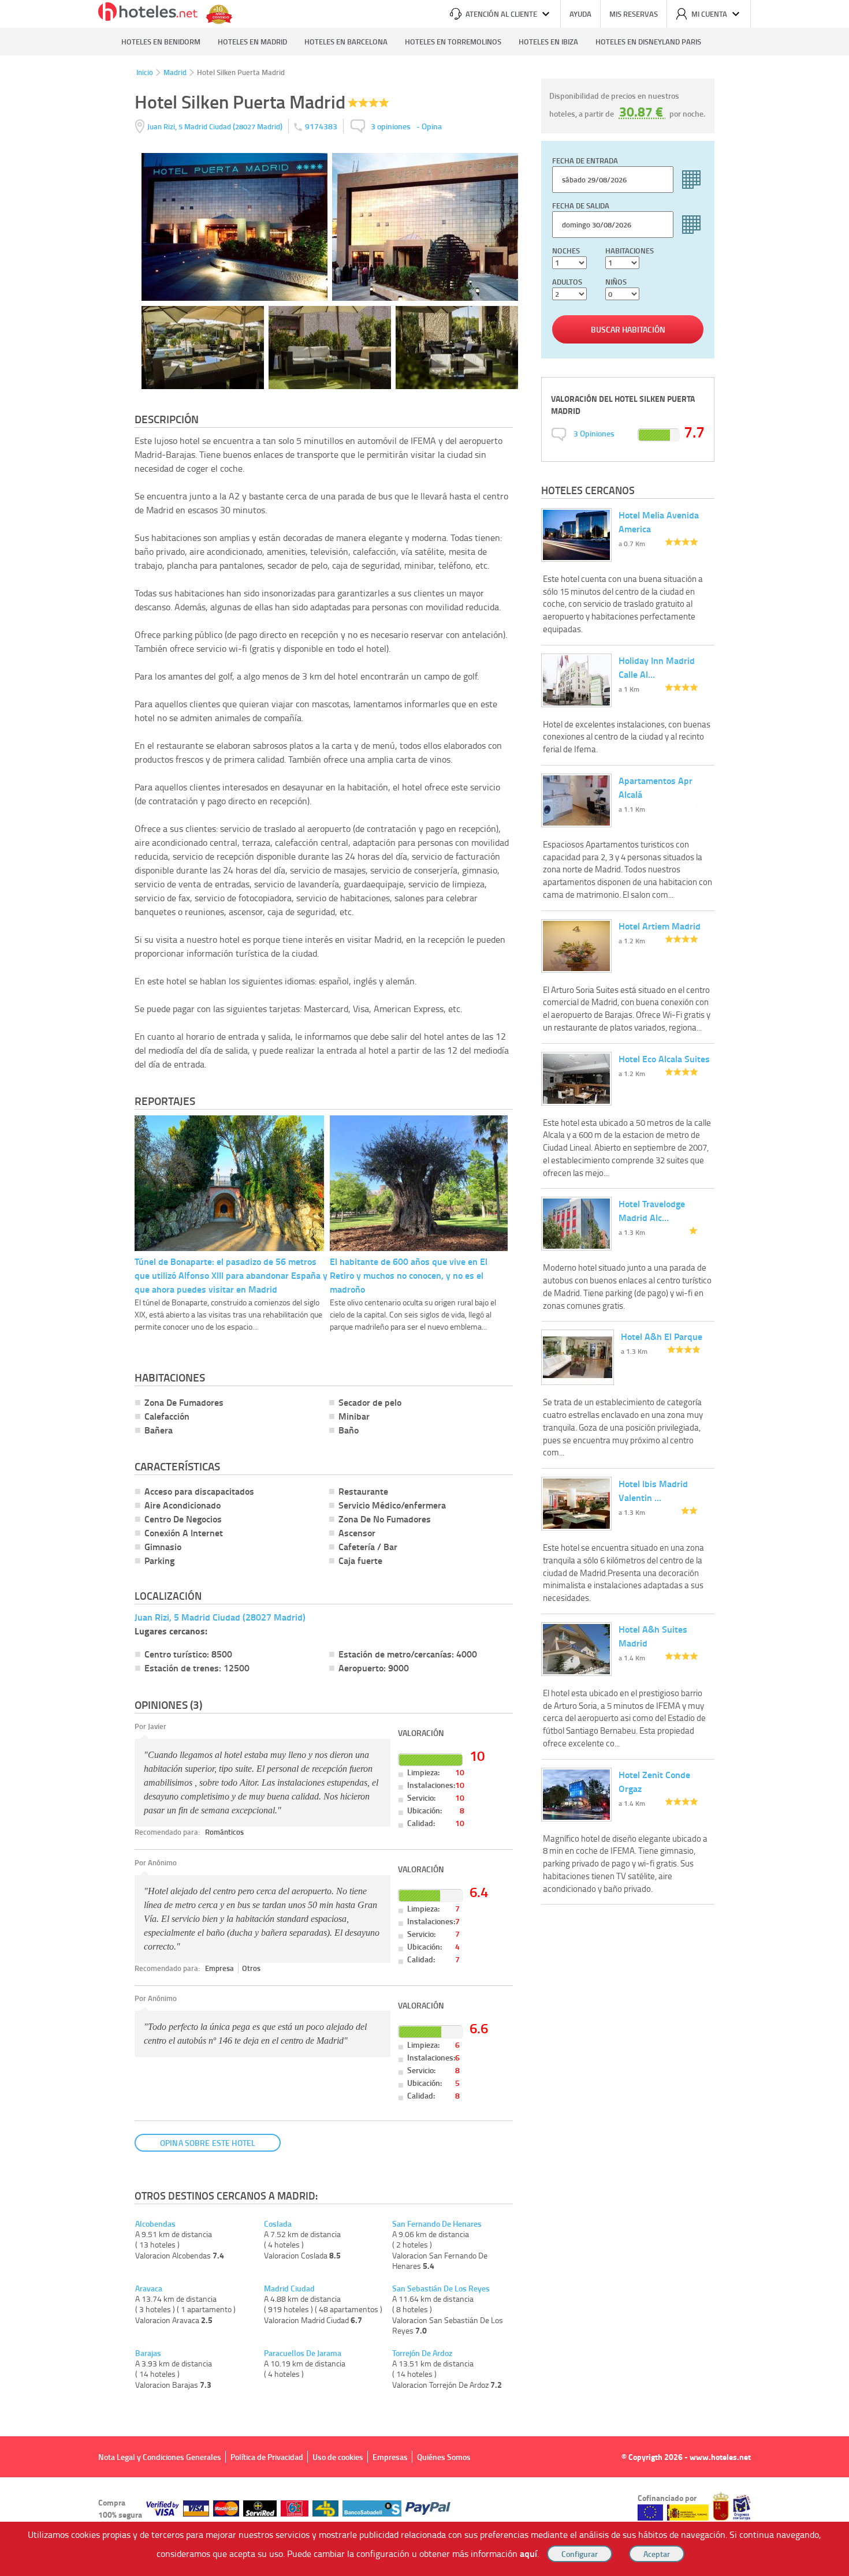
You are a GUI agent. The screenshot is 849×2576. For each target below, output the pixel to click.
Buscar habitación (628, 329)
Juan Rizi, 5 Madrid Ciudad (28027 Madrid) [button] (220, 1617)
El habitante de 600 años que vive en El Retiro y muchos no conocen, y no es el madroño (409, 1275)
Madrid (175, 72)
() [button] (216, 126)
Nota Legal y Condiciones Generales (160, 2457)
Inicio (145, 72)
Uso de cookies (338, 2457)
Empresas (390, 2457)
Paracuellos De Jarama (303, 2353)
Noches (566, 251)
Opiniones (594, 433)
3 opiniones (391, 126)
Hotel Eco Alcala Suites (664, 1059)
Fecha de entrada (585, 160)
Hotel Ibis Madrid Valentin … (653, 1490)
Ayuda (580, 14)
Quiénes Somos (444, 2457)
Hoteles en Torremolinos (453, 42)
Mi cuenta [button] (709, 14)
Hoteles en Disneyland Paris (648, 42)
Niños (616, 282)
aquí (528, 2553)
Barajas (148, 2353)
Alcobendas (155, 2224)
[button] (425, 1288)
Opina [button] (432, 126)
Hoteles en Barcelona (346, 42)
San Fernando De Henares (437, 2224)
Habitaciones (630, 251)
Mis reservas (634, 14)
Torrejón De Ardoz (422, 2353)
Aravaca (149, 2288)
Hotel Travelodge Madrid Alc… (652, 1210)
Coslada (278, 2224)
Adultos (567, 282)
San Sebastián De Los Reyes (441, 2288)
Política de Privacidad (267, 2457)
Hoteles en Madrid (252, 42)
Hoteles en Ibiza (548, 42)
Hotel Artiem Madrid (660, 926)
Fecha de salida (581, 206)
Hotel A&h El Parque (662, 1336)
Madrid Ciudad (289, 2288)
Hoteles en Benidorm (161, 42)
